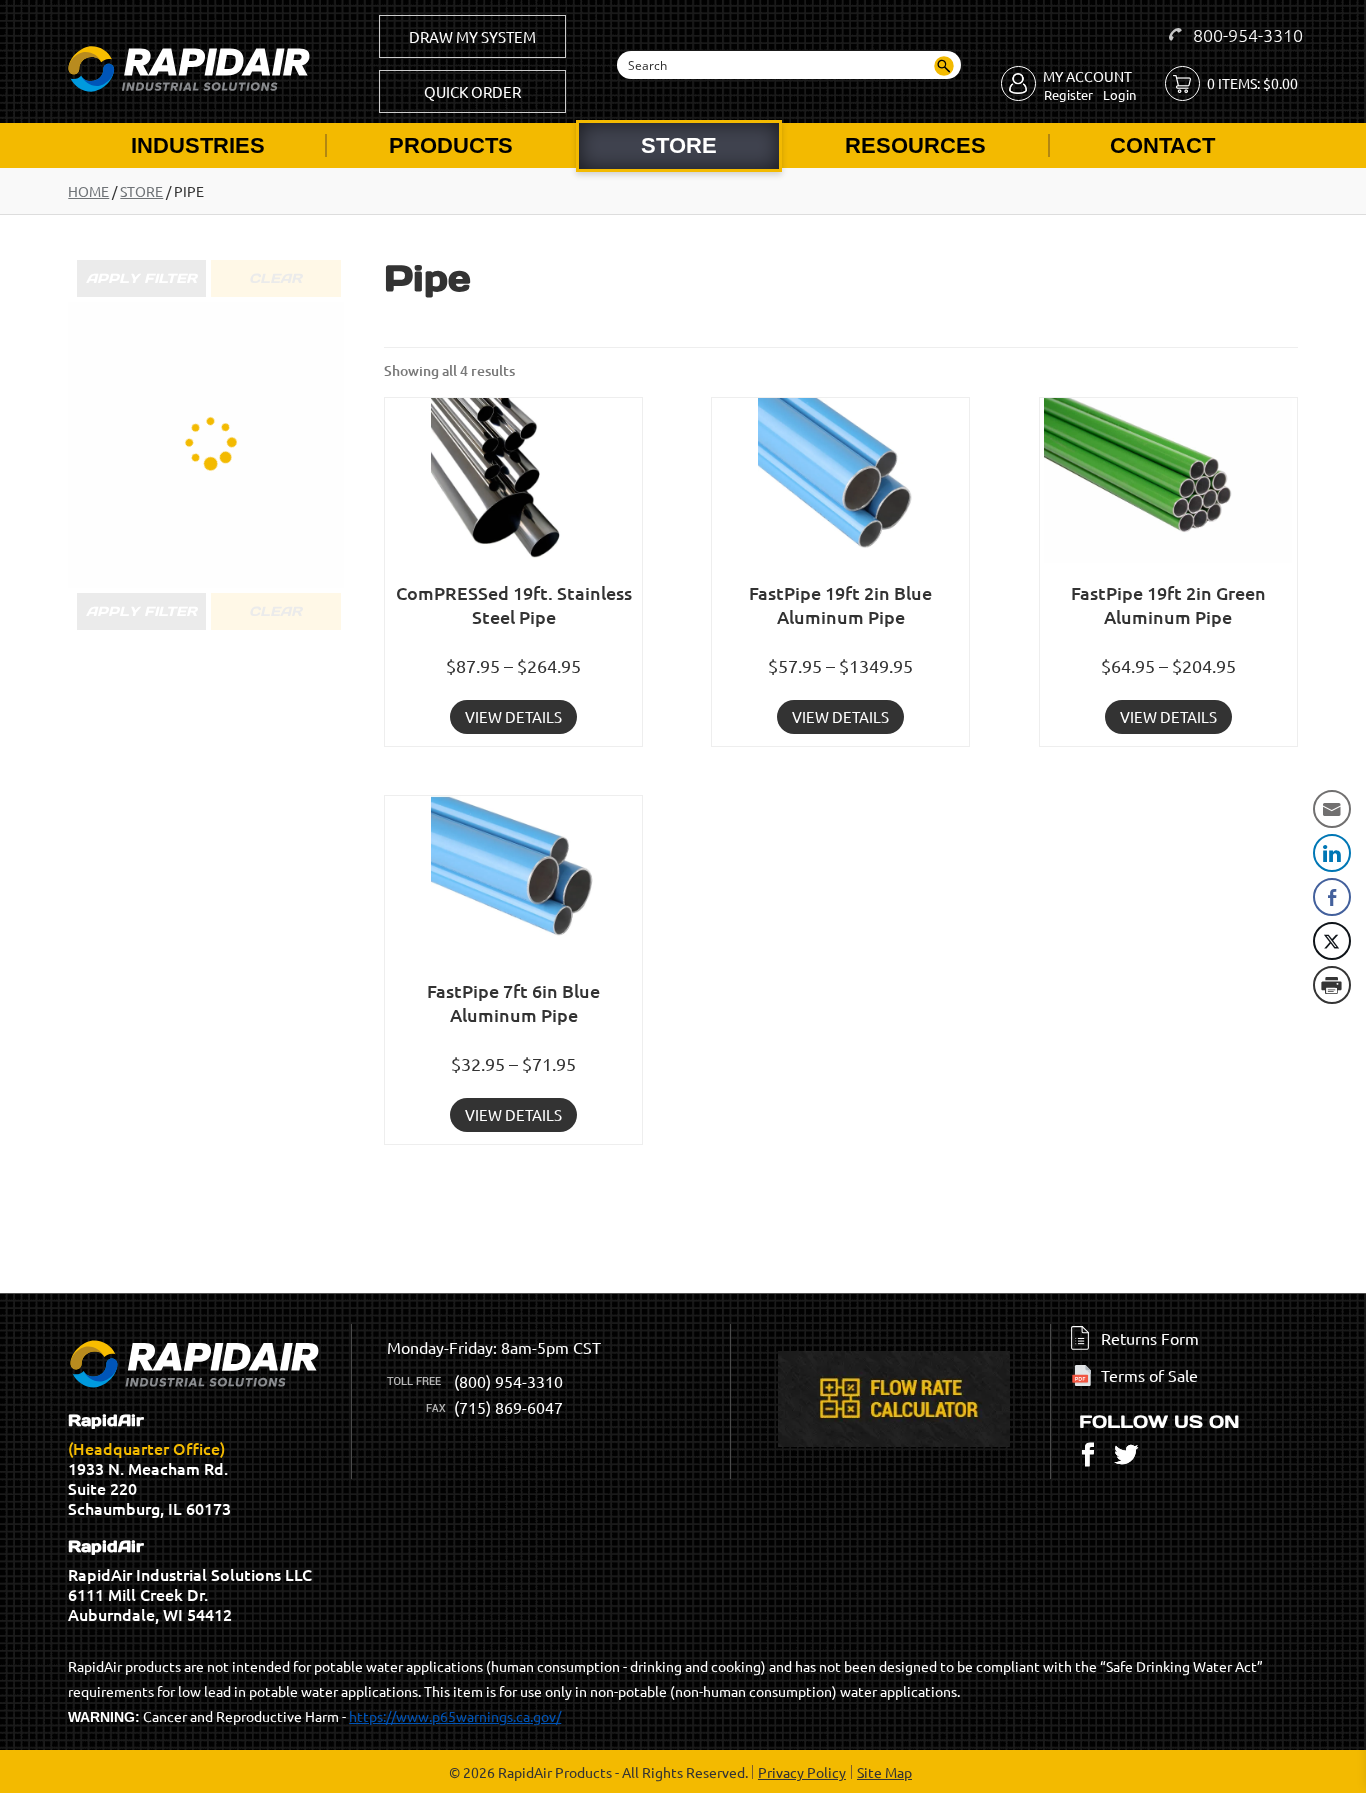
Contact (1162, 145)
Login (1119, 94)
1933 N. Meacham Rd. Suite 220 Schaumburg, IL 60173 (149, 1465)
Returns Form (1150, 1338)
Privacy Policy (802, 1772)
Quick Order (472, 91)
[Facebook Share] (1332, 897)
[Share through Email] (1332, 809)
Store (679, 145)
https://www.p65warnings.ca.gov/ (455, 1716)
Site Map (884, 1772)
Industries (198, 145)
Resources (915, 145)
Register (1068, 94)
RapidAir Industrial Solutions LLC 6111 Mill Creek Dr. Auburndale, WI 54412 (190, 1581)
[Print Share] (1332, 985)
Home (88, 191)
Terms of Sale (1149, 1375)
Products (451, 145)
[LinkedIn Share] (1332, 853)
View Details (513, 716)
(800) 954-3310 (508, 1381)
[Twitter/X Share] (1332, 941)
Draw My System (472, 36)
